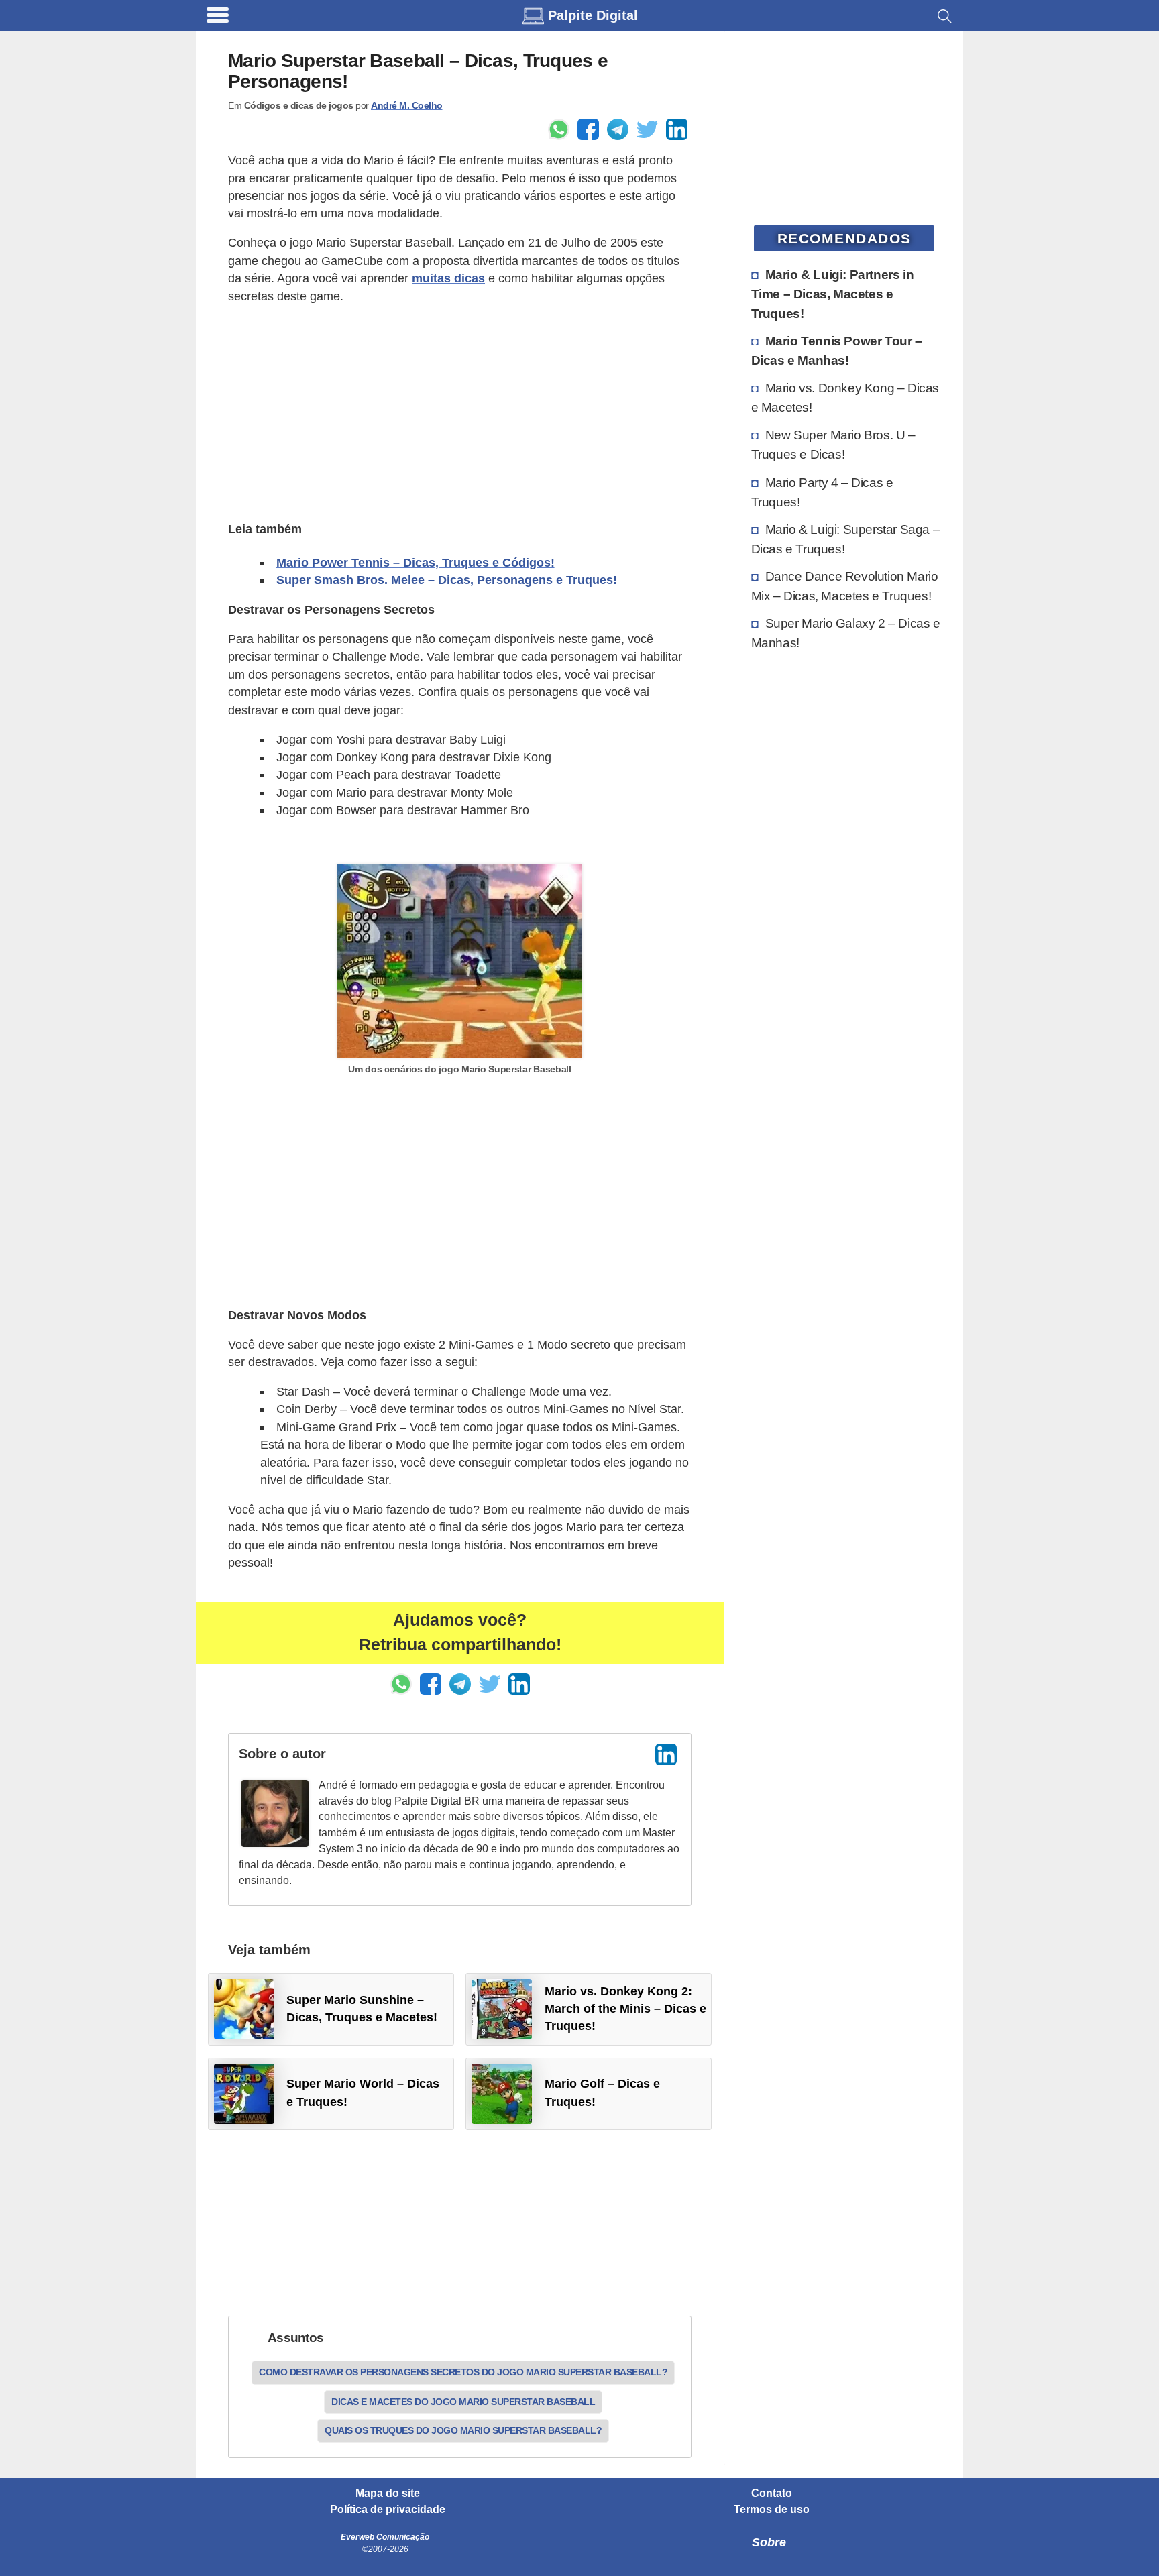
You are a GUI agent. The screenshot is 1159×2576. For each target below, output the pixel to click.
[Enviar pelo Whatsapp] (559, 129)
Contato (772, 2494)
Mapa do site (388, 2494)
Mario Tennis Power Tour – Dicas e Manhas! (837, 350)
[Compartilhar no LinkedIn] (677, 129)
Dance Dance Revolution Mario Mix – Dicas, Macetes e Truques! (845, 586)
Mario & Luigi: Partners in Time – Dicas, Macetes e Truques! (833, 294)
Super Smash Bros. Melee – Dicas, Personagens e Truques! (447, 580)
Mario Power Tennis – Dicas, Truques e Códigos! (416, 563)
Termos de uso (772, 2510)
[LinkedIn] (666, 1754)
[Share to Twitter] (647, 129)
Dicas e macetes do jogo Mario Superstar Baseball (463, 2402)
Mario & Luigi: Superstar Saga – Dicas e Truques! (846, 539)
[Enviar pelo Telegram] (618, 129)
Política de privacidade (388, 2510)
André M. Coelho (407, 105)
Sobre (769, 2542)
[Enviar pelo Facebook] (588, 129)
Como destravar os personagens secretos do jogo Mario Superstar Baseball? (463, 2372)
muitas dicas (448, 278)
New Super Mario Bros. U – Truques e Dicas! (833, 444)
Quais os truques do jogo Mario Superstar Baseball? (463, 2430)
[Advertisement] (460, 411)
